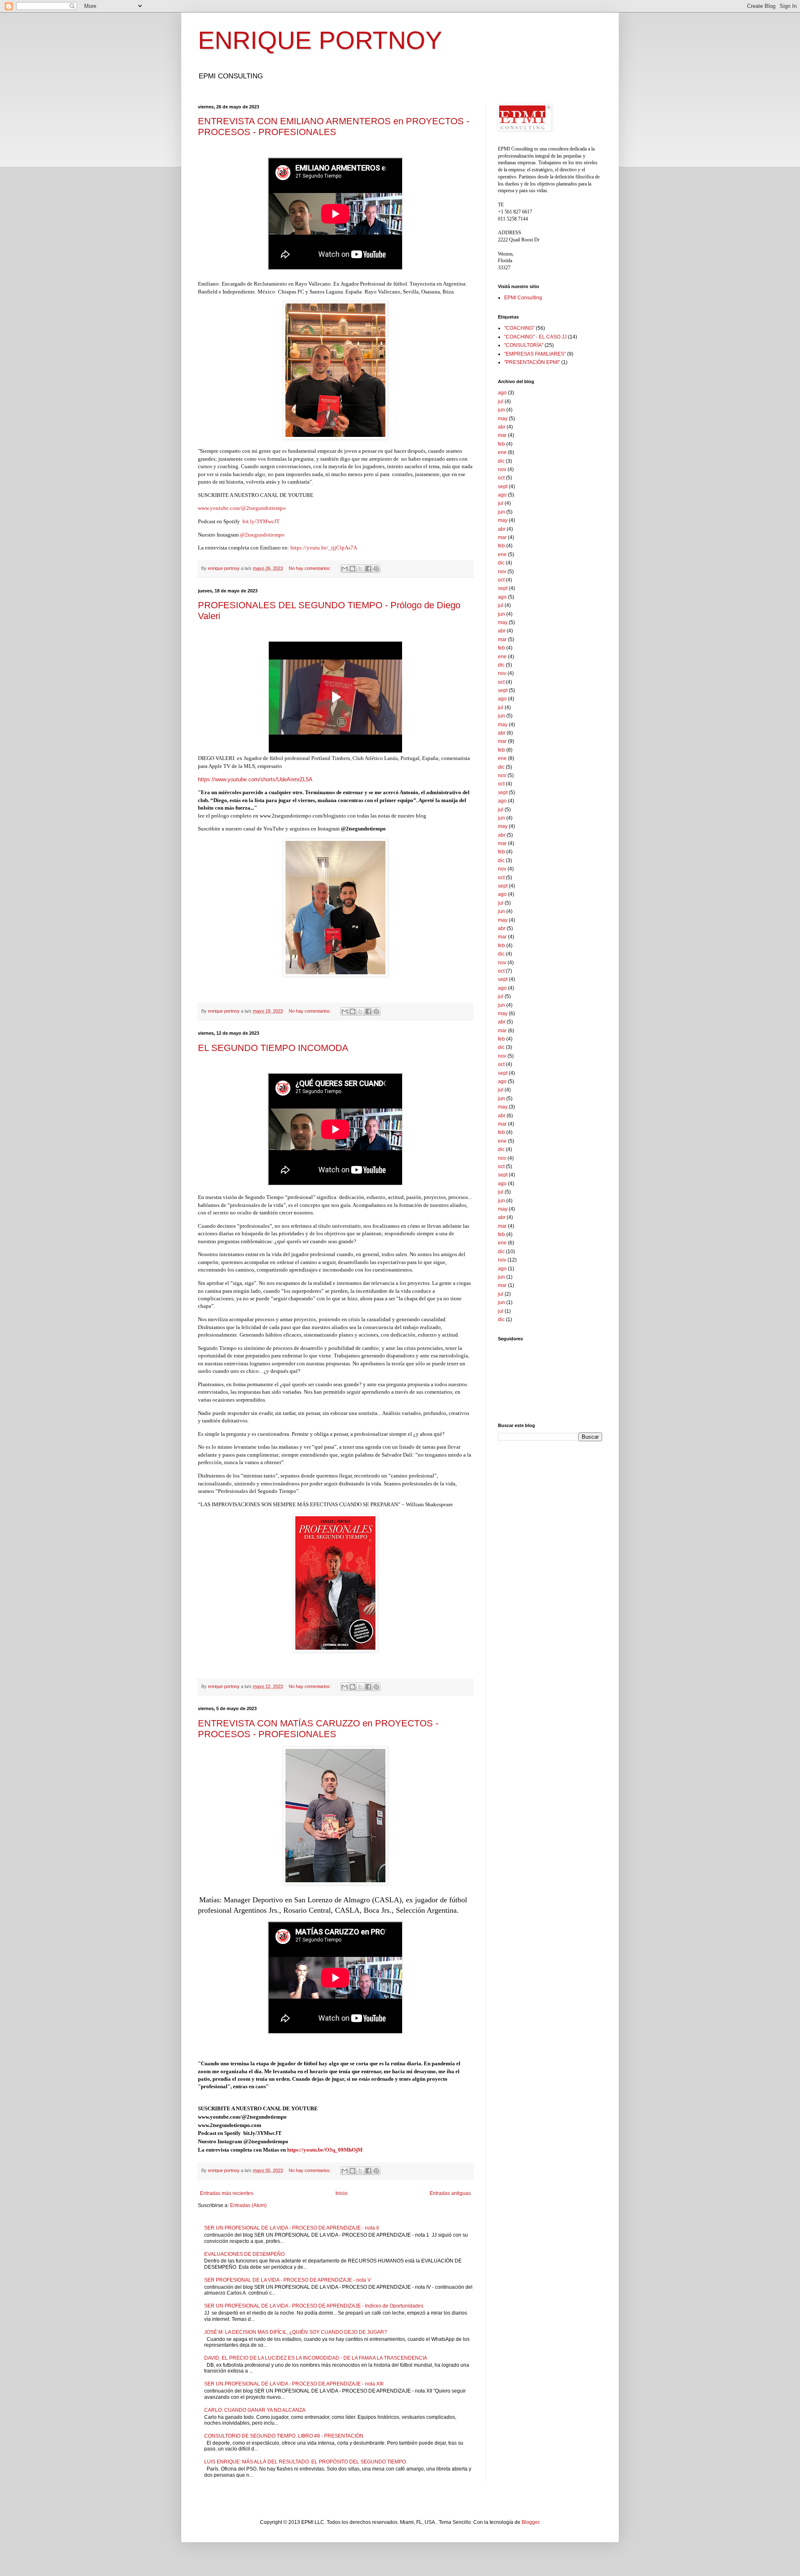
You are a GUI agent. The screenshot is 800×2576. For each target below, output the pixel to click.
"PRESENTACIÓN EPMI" (532, 362)
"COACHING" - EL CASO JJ (535, 337)
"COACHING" (519, 328)
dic (501, 461)
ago (502, 393)
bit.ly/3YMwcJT (261, 521)
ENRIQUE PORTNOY (320, 40)
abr (502, 427)
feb (501, 444)
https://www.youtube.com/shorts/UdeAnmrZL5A (255, 779)
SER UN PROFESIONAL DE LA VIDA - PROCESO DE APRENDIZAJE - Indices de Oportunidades (314, 2306)
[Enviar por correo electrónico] (345, 569)
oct (501, 478)
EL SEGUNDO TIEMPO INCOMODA (273, 1048)
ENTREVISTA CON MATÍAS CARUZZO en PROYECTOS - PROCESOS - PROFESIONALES (318, 1729)
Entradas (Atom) (248, 2205)
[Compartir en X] (360, 569)
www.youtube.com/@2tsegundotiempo (242, 508)
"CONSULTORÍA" (524, 345)
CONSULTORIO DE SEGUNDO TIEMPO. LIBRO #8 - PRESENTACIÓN (284, 2436)
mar (502, 435)
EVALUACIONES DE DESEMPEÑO (244, 2254)
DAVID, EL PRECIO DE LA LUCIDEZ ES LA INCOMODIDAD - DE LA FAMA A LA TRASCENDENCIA (316, 2358)
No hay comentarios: (310, 568)
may (503, 419)
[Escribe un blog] (352, 569)
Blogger (530, 2522)
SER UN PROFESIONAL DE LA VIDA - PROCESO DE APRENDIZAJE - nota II (291, 2228)
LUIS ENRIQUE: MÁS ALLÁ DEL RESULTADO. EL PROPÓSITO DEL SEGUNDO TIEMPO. (306, 2462)
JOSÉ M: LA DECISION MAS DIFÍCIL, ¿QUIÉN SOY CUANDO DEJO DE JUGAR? (296, 2332)
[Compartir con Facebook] (368, 569)
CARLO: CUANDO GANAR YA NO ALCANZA (255, 2410)
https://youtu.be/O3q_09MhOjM (325, 2150)
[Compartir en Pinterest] (376, 569)
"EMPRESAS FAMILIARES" (535, 354)
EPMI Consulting (523, 298)
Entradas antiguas (450, 2193)
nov (502, 469)
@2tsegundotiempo (263, 535)
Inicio (341, 2193)
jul (501, 401)
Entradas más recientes (227, 2193)
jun (501, 410)
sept (503, 487)
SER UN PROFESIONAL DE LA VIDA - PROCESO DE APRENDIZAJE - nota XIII (294, 2384)
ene (502, 452)
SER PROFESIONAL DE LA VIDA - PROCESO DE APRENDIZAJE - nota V (287, 2280)
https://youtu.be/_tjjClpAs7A (324, 548)
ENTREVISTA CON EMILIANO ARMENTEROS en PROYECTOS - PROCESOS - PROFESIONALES (334, 127)
